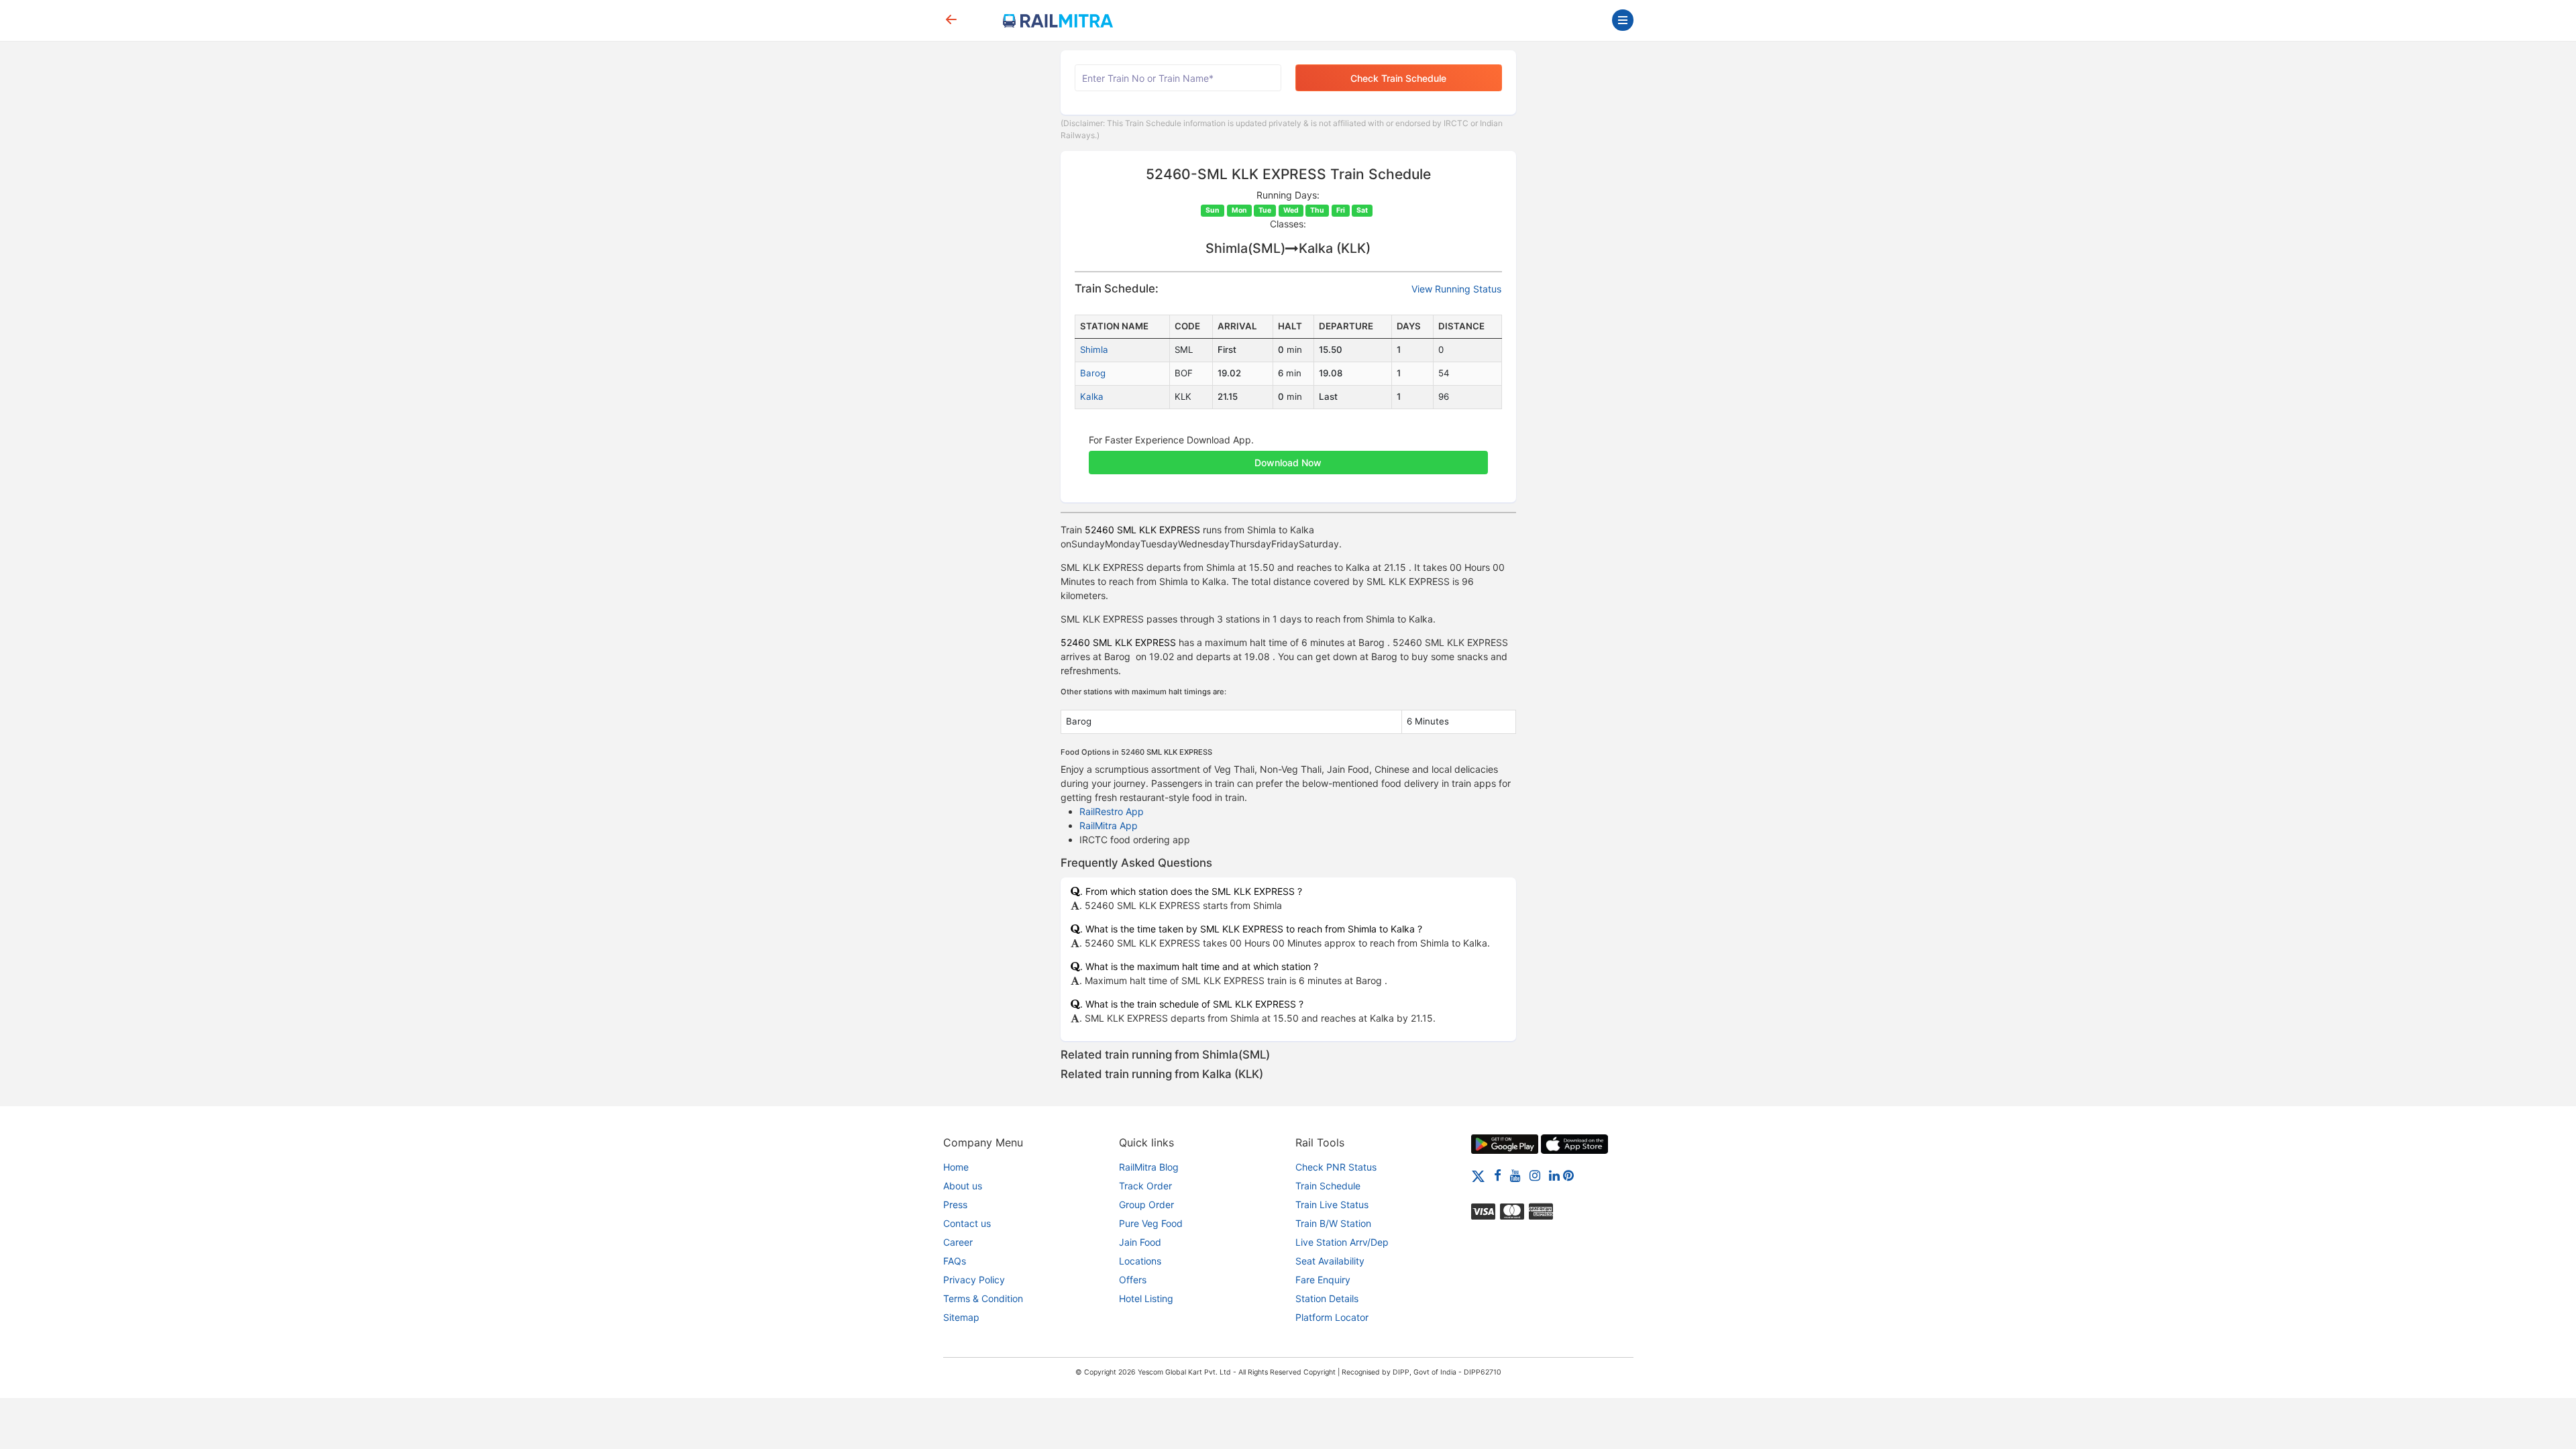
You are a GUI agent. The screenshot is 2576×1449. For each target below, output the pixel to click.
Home (956, 1167)
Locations (1140, 1261)
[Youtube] (1515, 1175)
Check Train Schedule (1398, 78)
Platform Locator (1332, 1317)
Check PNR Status (1336, 1167)
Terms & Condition (983, 1298)
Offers (1133, 1280)
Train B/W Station (1333, 1223)
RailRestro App (1112, 811)
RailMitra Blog (1149, 1167)
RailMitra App (1109, 825)
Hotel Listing (1146, 1298)
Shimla (1094, 350)
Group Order (1146, 1204)
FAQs (955, 1261)
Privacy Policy (974, 1280)
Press (955, 1204)
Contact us (967, 1223)
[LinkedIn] (1554, 1175)
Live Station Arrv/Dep (1342, 1242)
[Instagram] (1535, 1175)
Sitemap (961, 1317)
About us (963, 1186)
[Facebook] (1498, 1175)
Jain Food (1140, 1242)
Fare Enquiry (1323, 1280)
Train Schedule (1328, 1186)
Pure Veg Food (1151, 1223)
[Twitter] (1478, 1175)
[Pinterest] (1568, 1175)
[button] (1288, 455)
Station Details (1327, 1298)
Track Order (1145, 1186)
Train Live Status (1332, 1204)
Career (958, 1242)
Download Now (1288, 463)
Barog (1093, 373)
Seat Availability (1330, 1261)
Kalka (1092, 396)
